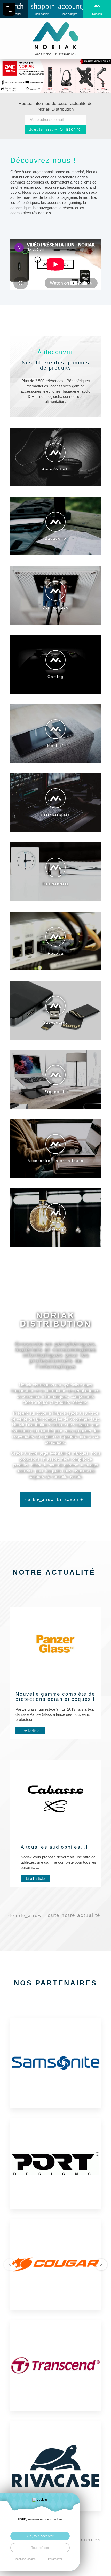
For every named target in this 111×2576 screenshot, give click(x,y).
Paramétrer (55, 2559)
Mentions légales (25, 2559)
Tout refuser (40, 2548)
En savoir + (70, 1500)
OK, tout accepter (40, 2536)
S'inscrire (71, 129)
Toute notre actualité (73, 1915)
